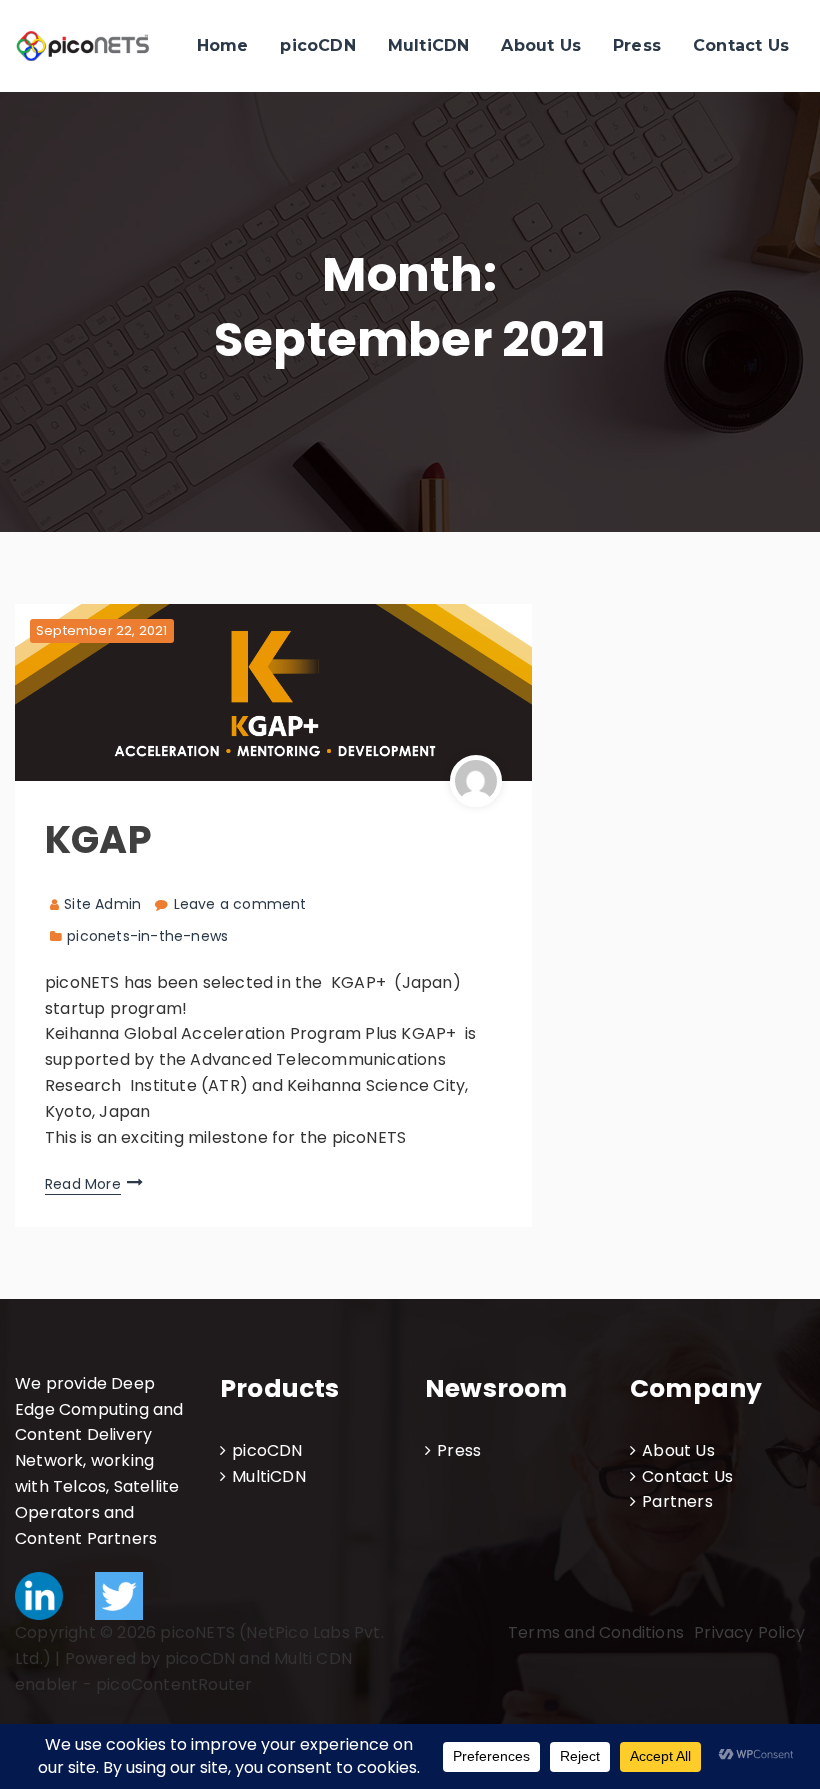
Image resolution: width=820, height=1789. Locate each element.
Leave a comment (240, 904)
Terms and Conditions (596, 1632)
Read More (83, 1184)
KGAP (98, 839)
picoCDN (317, 45)
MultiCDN (429, 45)
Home (223, 45)
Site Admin (102, 904)
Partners (677, 1501)
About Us (541, 45)
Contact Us (741, 45)
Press (637, 45)
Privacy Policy (749, 1632)
